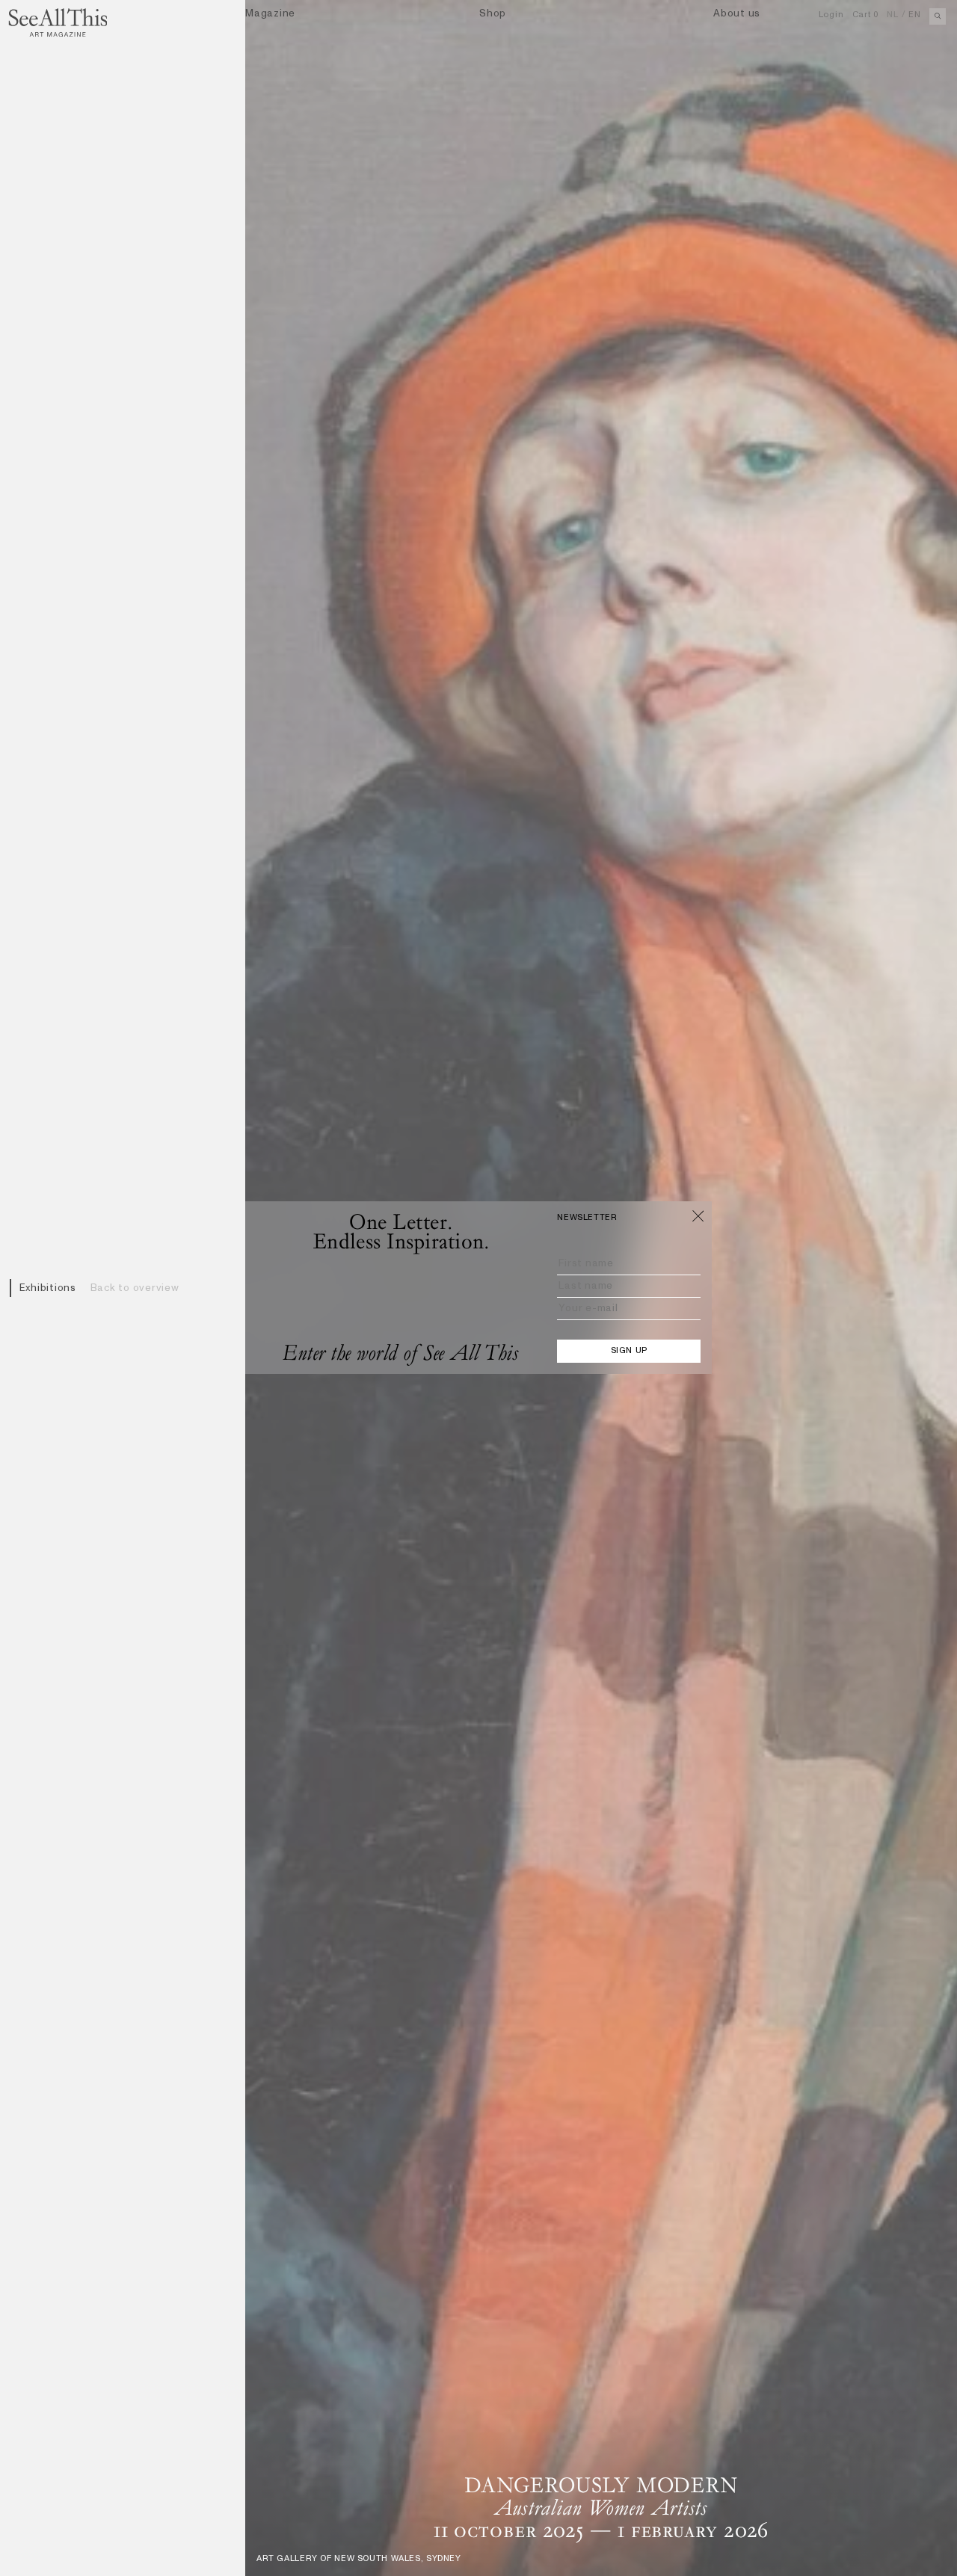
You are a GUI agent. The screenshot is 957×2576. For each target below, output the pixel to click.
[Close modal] (698, 1215)
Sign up (629, 1351)
